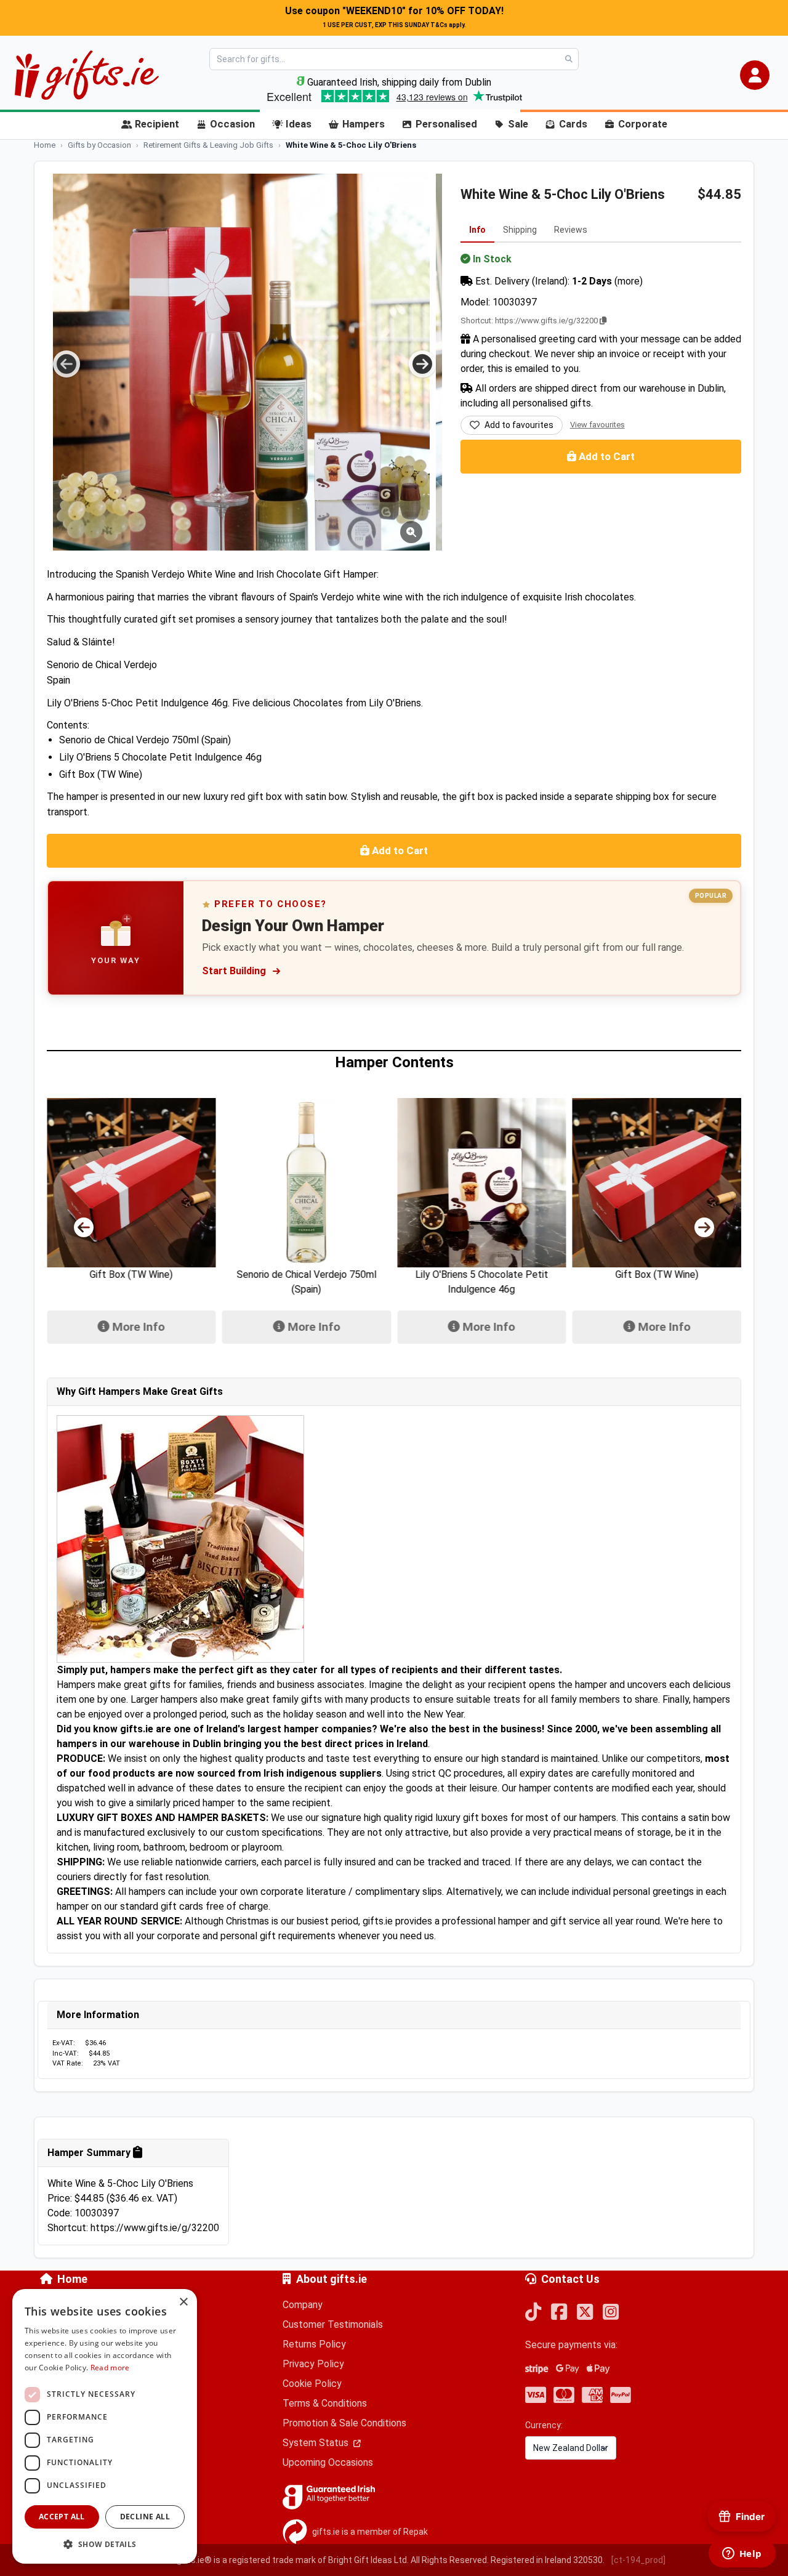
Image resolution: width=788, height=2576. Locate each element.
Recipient (157, 124)
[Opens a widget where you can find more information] (742, 2554)
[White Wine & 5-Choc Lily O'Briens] (241, 362)
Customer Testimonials (333, 2324)
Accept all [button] (62, 2517)
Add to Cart (605, 456)
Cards (573, 124)
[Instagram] (611, 2313)
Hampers (364, 124)
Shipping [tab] (520, 230)
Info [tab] (477, 230)
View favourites (597, 425)
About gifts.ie (332, 2279)
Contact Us (570, 2279)
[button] (755, 75)
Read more (110, 2368)
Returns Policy (314, 2344)
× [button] (183, 2302)
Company (303, 2305)
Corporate (643, 124)
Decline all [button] (145, 2517)
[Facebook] (559, 2313)
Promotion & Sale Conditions (344, 2423)
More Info (137, 1327)
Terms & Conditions (325, 2403)
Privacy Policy (313, 2364)
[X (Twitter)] (585, 2313)
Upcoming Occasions (328, 2462)
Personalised (446, 124)
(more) (629, 281)
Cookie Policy (312, 2384)
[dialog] (105, 2426)
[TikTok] (533, 2313)
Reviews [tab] (571, 230)
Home (72, 2279)
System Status (317, 2443)
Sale (518, 124)
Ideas (299, 124)
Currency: (544, 2425)
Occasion (232, 124)
